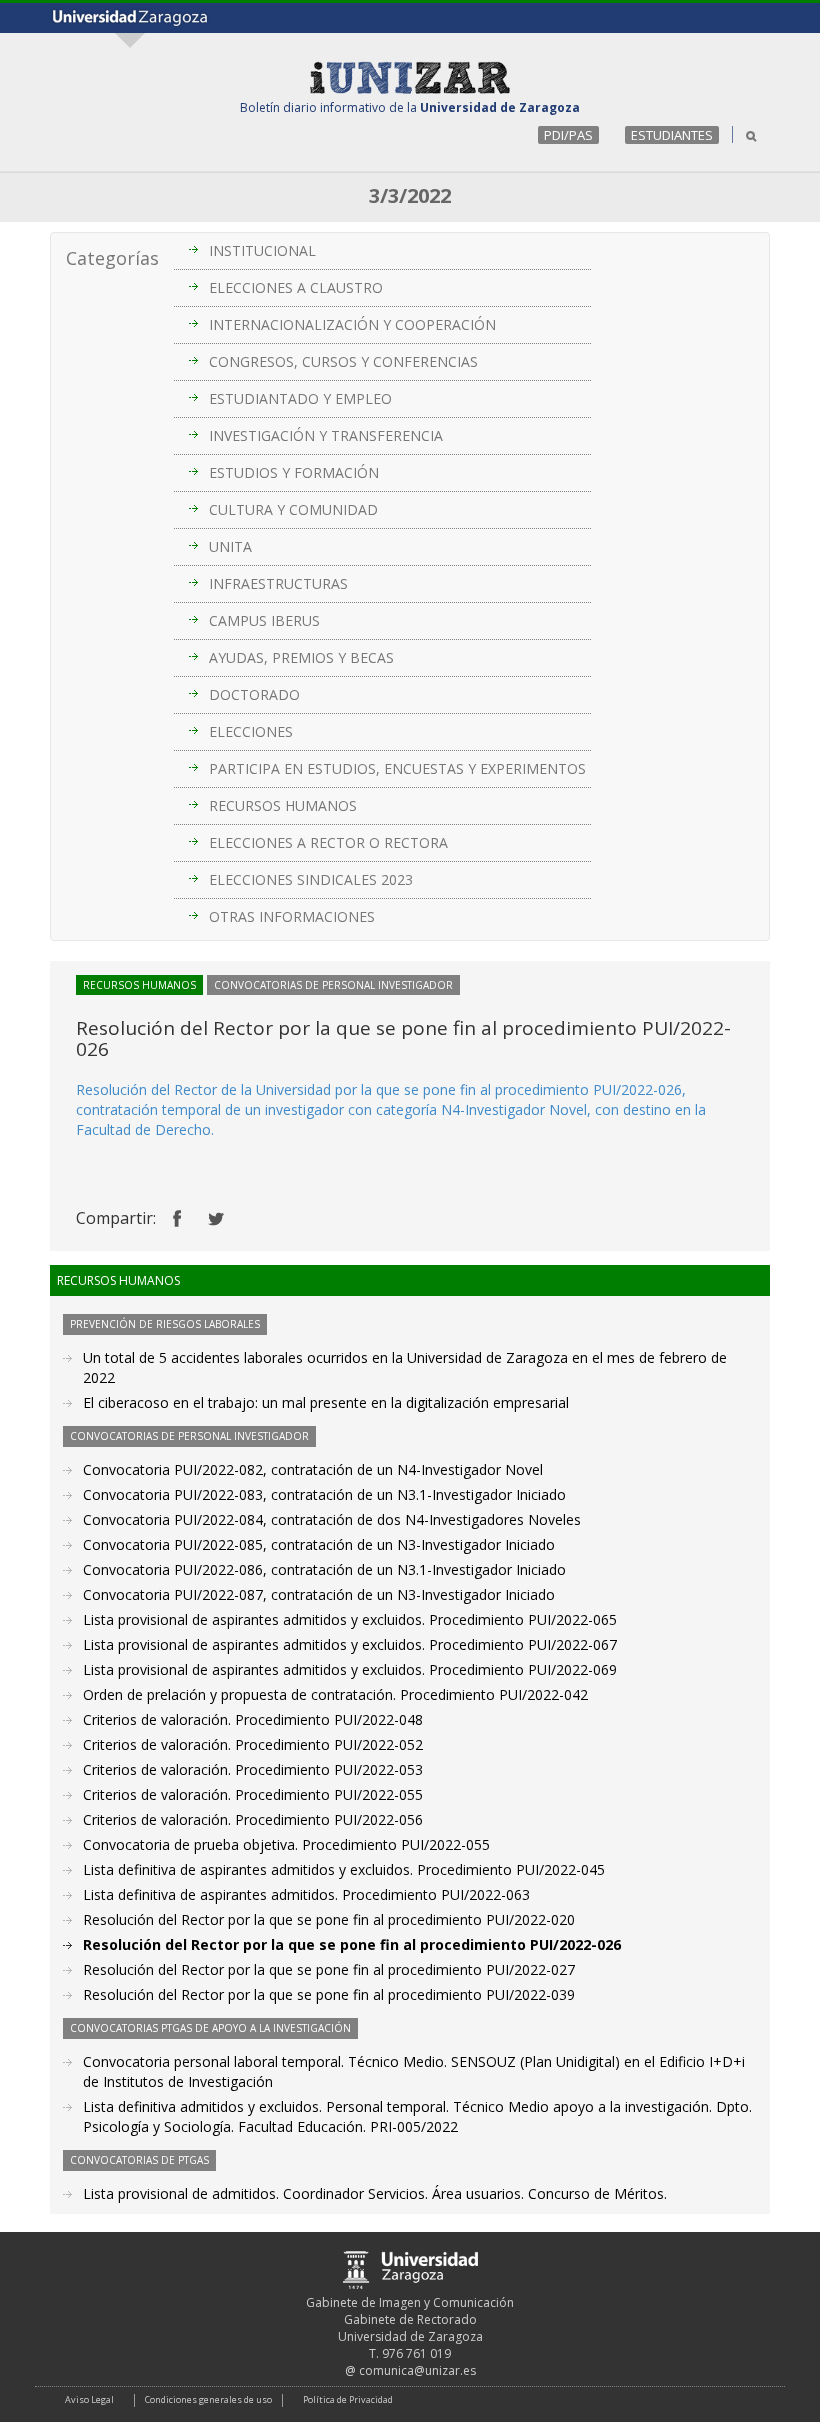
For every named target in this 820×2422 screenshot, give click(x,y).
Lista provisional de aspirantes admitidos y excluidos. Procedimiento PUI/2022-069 (350, 1669)
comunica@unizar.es (417, 2370)
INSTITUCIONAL (262, 250)
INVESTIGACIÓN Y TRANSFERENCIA (326, 435)
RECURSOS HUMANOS (283, 805)
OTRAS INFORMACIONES (292, 916)
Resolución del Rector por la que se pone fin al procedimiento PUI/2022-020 (329, 1919)
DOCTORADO (254, 694)
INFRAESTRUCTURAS (278, 583)
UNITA (230, 546)
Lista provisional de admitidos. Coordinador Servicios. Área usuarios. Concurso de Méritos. (375, 2193)
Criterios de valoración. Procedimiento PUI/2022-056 (253, 1819)
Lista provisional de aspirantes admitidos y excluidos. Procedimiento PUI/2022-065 (350, 1619)
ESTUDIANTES (672, 135)
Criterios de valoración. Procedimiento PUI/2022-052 (253, 1744)
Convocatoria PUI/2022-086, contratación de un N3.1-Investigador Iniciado (324, 1569)
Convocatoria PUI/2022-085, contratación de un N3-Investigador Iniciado (319, 1544)
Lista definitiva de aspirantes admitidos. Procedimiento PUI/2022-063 (306, 1894)
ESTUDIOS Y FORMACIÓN (294, 472)
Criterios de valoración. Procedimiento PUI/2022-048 (253, 1719)
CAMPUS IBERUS (264, 620)
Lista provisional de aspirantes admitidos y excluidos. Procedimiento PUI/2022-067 (350, 1644)
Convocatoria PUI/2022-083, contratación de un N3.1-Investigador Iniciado (324, 1494)
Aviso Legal (89, 2399)
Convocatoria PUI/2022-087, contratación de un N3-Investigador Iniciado (319, 1594)
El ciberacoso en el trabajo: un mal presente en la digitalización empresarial (326, 1402)
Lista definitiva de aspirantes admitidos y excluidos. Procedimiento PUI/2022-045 (344, 1869)
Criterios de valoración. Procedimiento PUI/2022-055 (253, 1794)
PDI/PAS (568, 135)
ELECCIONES (251, 731)
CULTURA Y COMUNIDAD (293, 509)
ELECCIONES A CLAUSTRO (296, 287)
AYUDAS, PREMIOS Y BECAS (301, 657)
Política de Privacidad (348, 2399)
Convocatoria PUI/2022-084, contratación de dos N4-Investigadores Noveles (332, 1519)
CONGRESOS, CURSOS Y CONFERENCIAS (343, 361)
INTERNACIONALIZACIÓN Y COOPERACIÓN (352, 324)
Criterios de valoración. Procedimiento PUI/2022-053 (253, 1769)
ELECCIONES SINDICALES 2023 (311, 879)
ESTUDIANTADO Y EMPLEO (300, 398)
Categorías (112, 258)
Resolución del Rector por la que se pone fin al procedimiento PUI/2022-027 (329, 1969)
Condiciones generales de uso (208, 2399)
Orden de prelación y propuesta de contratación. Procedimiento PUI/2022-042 (335, 1694)
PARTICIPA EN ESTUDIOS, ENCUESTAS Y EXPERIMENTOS (397, 768)
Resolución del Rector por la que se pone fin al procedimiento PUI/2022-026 (352, 1944)
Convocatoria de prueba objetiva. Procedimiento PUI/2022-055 (286, 1844)
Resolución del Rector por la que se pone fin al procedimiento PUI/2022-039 (329, 1994)
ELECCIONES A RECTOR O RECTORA (328, 842)
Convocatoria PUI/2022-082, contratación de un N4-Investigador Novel (313, 1469)
